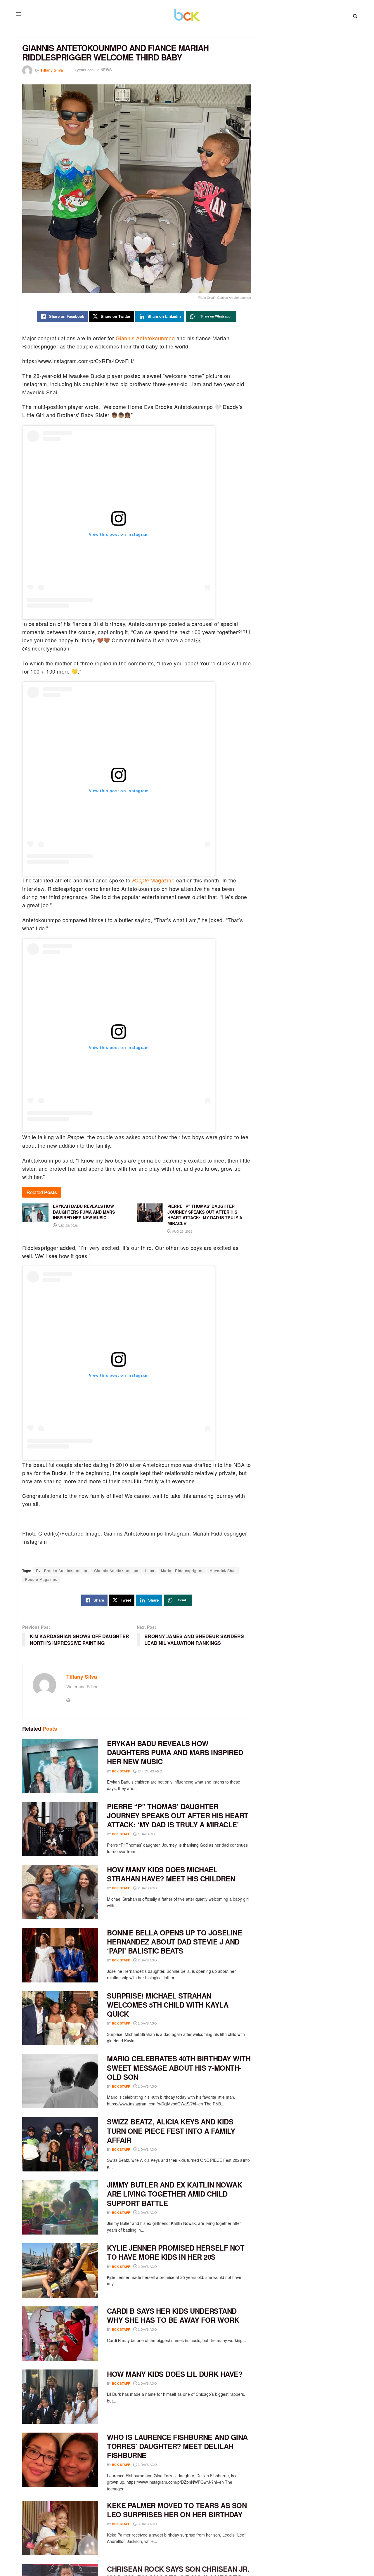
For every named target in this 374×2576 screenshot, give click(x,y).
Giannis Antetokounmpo (145, 338)
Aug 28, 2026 (67, 1225)
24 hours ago (150, 1771)
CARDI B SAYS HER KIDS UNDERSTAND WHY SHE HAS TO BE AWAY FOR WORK (173, 2315)
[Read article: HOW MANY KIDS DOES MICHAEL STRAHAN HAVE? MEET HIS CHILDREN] (60, 1892)
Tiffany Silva (52, 70)
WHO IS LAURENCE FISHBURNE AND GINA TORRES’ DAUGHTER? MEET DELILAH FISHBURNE (177, 2446)
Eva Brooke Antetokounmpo (62, 1570)
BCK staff (121, 1771)
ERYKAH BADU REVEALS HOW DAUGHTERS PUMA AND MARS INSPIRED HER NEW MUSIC (175, 1752)
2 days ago (147, 1888)
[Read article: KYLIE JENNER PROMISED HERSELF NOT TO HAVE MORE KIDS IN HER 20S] (60, 2270)
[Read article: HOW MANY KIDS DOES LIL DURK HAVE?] (60, 2397)
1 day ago (146, 1834)
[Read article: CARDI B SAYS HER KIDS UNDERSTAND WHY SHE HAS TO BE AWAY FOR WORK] (60, 2334)
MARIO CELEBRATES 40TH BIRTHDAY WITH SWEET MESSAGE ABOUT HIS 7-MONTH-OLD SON (179, 2067)
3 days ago (147, 2464)
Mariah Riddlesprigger (182, 1570)
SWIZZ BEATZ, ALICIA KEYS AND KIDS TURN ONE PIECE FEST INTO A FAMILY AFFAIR (171, 2131)
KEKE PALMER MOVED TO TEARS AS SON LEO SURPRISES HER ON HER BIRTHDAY (177, 2510)
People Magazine (41, 1579)
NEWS (106, 70)
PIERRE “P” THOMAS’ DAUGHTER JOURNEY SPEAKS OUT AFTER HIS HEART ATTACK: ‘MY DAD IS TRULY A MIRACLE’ (178, 1815)
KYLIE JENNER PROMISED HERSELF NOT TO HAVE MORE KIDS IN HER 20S (176, 2252)
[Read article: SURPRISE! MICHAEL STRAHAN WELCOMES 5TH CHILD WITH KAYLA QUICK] (60, 2018)
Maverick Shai (223, 1570)
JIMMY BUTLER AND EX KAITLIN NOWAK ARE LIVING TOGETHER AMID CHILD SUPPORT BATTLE (174, 2194)
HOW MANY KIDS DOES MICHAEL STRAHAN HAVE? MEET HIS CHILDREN (171, 1874)
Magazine (153, 880)
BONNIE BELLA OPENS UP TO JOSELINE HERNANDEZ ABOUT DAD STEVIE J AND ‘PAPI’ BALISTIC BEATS (174, 1942)
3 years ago (84, 70)
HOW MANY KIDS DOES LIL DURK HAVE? (175, 2374)
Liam (150, 1570)
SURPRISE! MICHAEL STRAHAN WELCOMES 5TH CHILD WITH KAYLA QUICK (168, 2005)
